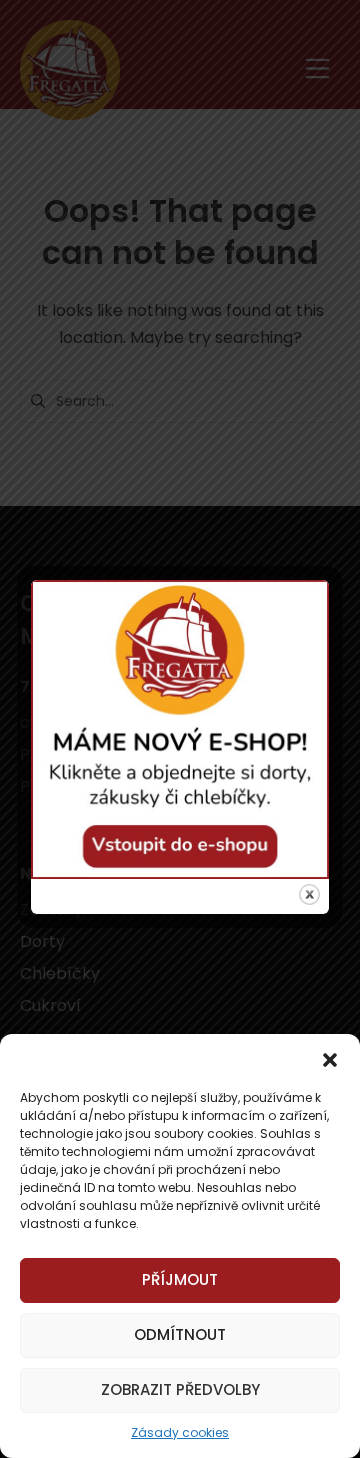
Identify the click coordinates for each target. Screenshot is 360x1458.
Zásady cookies (180, 1432)
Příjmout (180, 1279)
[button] (330, 1059)
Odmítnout (180, 1334)
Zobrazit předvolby (180, 1389)
